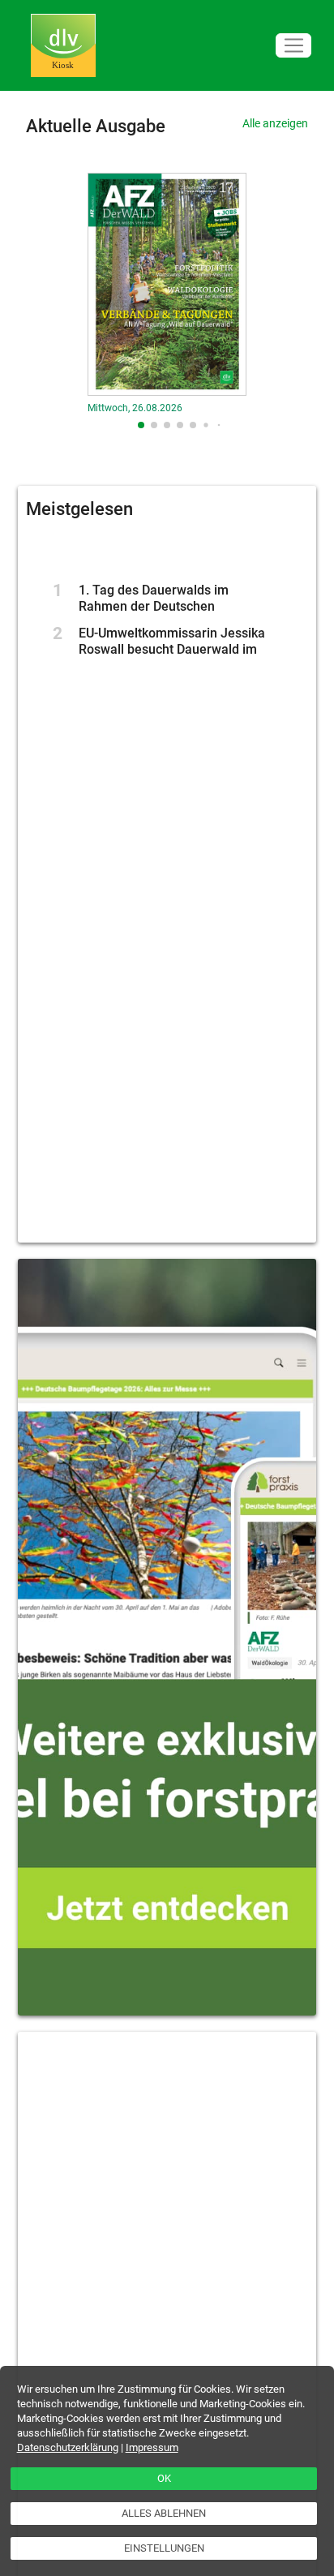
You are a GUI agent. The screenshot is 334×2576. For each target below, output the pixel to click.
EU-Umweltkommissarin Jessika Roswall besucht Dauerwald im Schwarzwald (172, 649)
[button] (141, 425)
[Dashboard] (63, 46)
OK (164, 2478)
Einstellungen (164, 2548)
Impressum (152, 2447)
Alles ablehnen (164, 2513)
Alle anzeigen (275, 123)
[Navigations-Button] (293, 46)
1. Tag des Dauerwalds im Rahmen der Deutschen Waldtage (154, 606)
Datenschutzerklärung (68, 2447)
